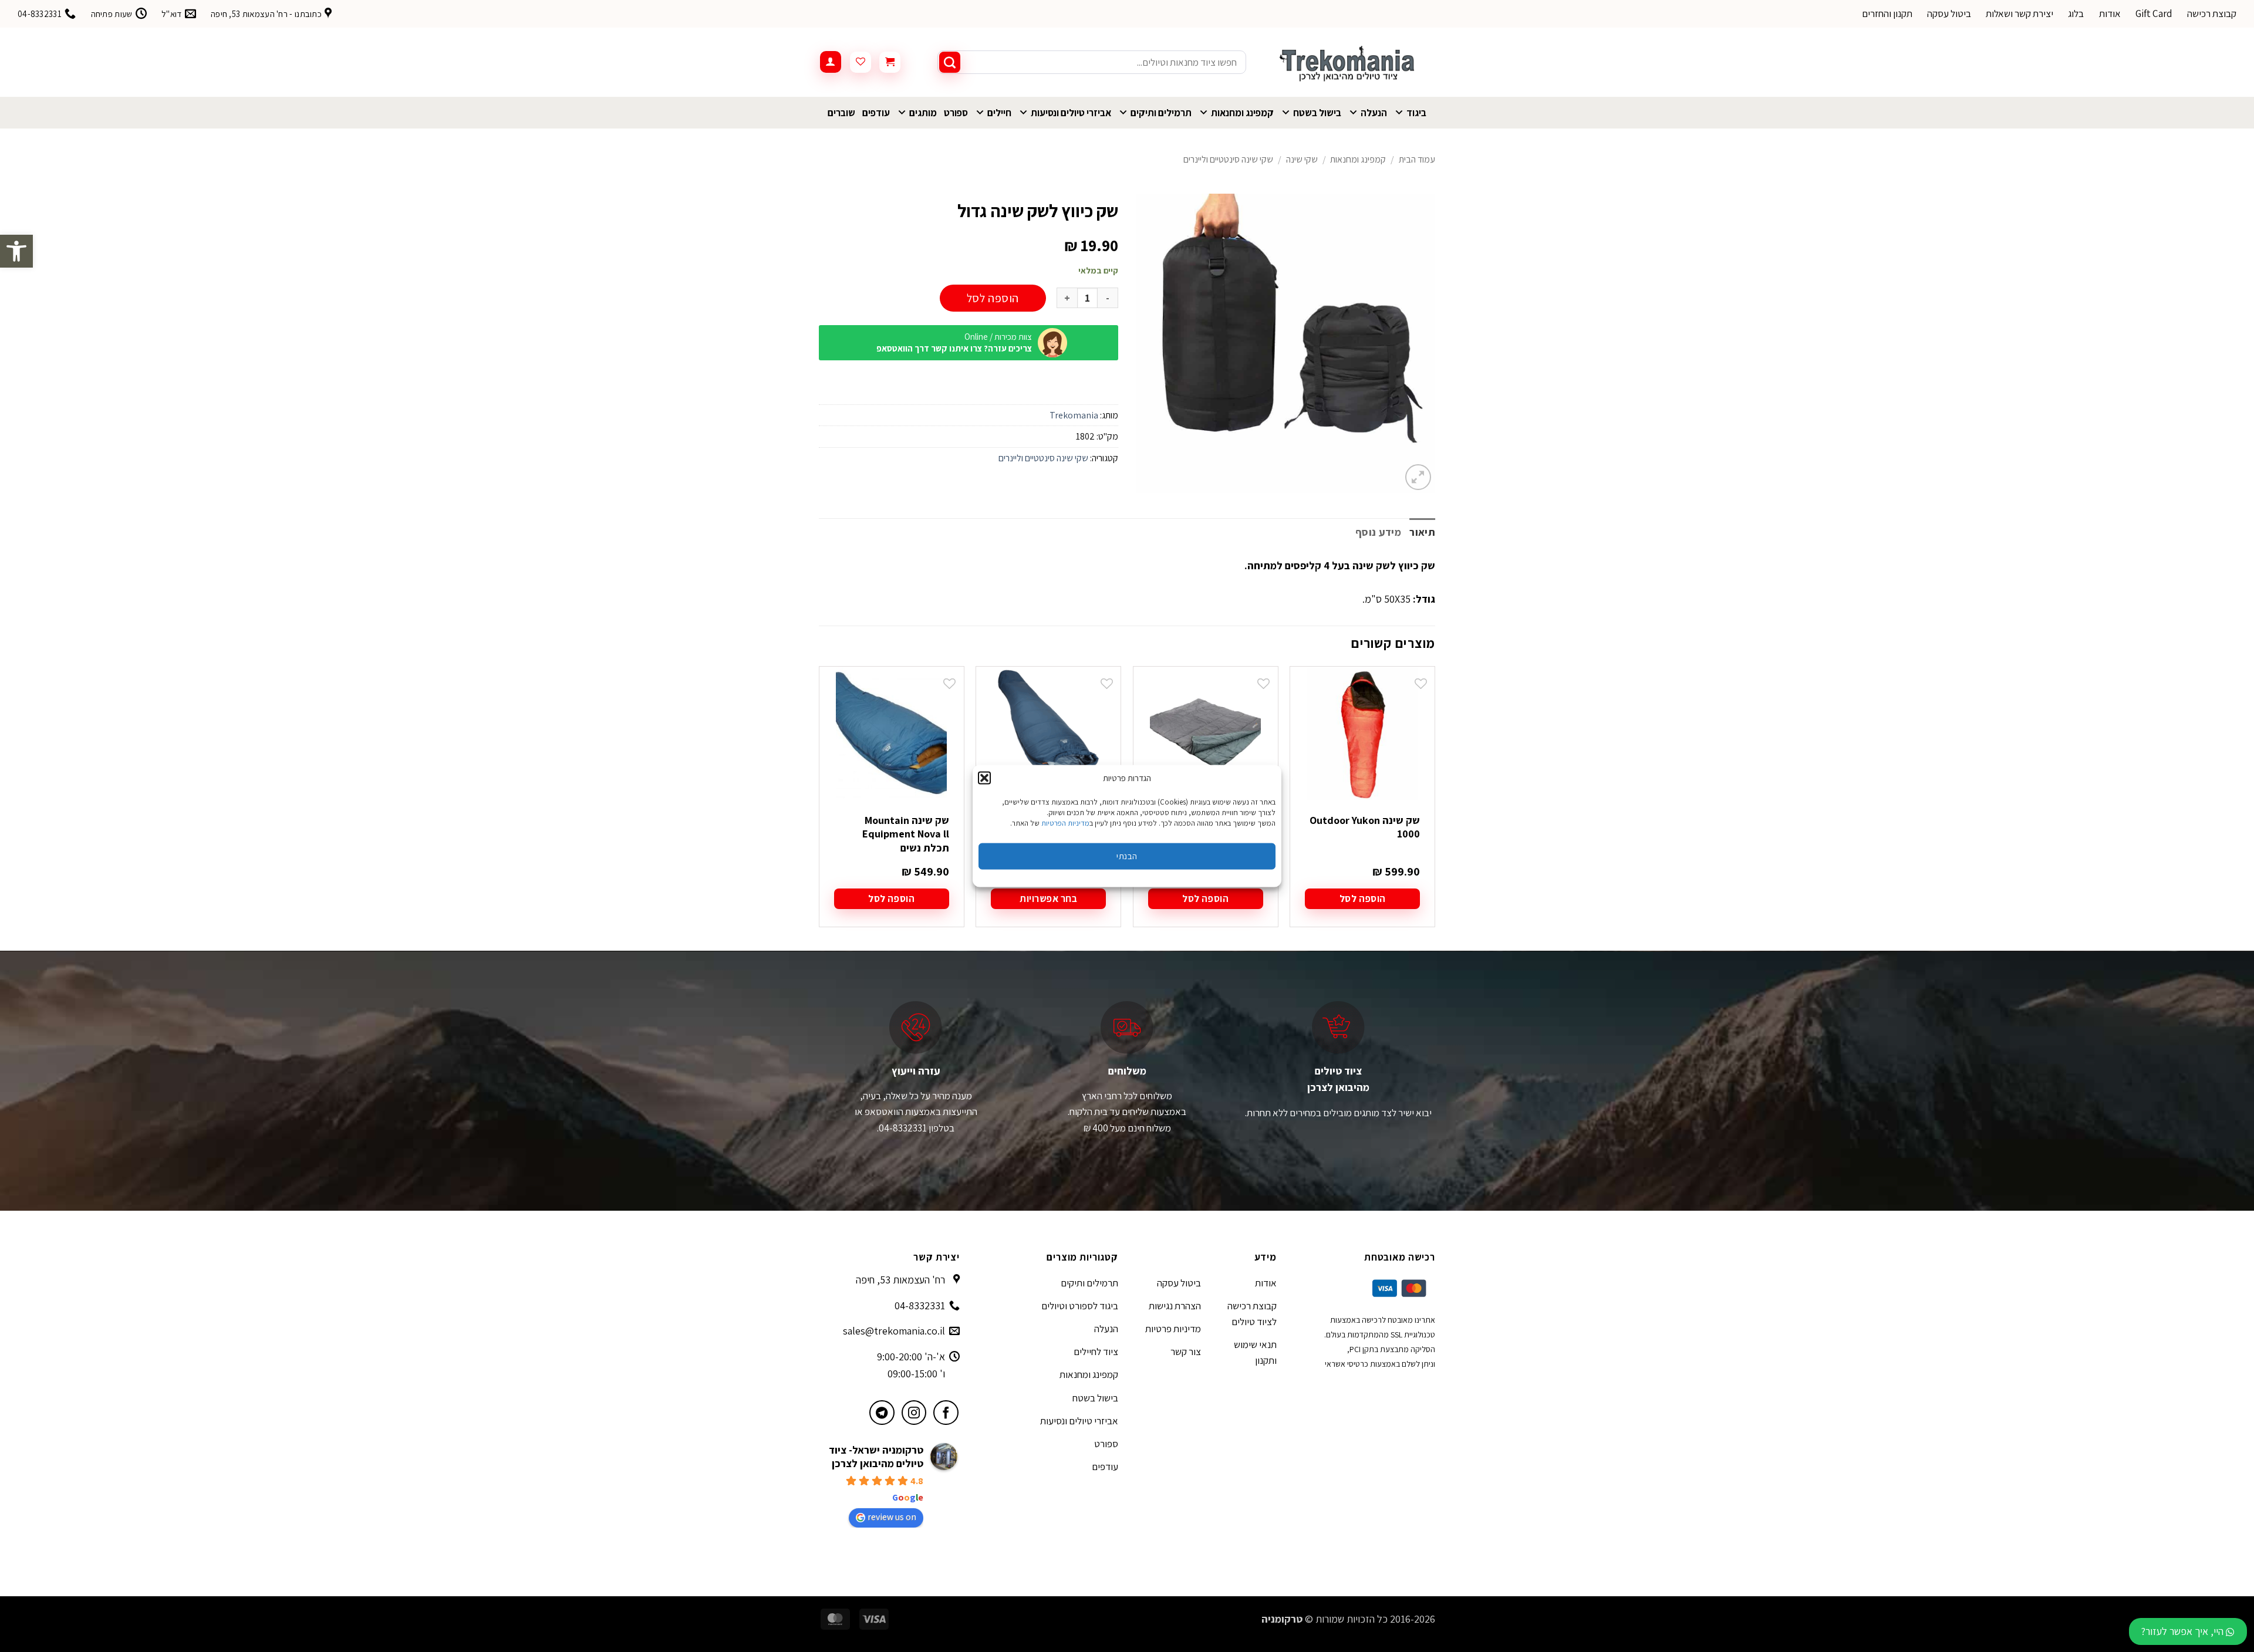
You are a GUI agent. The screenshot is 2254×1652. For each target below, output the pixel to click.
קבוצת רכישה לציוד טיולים (1252, 1314)
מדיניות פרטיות (1173, 1329)
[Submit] (950, 62)
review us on (892, 1517)
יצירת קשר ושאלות (2020, 13)
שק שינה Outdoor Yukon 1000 (1365, 827)
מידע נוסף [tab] (1378, 532)
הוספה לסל (993, 298)
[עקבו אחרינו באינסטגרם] (914, 1413)
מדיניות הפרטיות (1065, 822)
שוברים (841, 113)
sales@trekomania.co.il (894, 1331)
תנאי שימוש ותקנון (1255, 1352)
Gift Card (2154, 13)
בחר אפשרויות (1048, 898)
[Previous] (1435, 807)
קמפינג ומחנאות (1242, 113)
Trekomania (1074, 415)
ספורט (956, 113)
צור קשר (1186, 1352)
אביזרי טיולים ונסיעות (1071, 113)
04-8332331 (920, 1305)
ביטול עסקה (1949, 13)
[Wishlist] (861, 62)
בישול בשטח (1317, 113)
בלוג (2076, 13)
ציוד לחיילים (1096, 1352)
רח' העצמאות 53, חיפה (900, 1280)
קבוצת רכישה (2212, 13)
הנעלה (1374, 113)
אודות (2110, 13)
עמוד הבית (1417, 159)
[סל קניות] (890, 62)
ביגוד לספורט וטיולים (1080, 1306)
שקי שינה (1302, 159)
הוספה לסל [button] (1363, 898)
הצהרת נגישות (1175, 1306)
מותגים (923, 113)
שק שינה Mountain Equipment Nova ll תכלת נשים (906, 834)
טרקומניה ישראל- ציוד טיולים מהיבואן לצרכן (876, 1457)
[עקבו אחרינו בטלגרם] (882, 1413)
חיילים (999, 113)
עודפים (876, 113)
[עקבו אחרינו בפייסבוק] (946, 1413)
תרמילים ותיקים (1161, 113)
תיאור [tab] (1422, 532)
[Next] (819, 807)
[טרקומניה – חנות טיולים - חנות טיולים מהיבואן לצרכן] (1349, 62)
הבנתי (1127, 856)
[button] (16, 251)
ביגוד (1416, 113)
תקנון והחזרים (1887, 13)
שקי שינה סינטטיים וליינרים (1228, 159)
